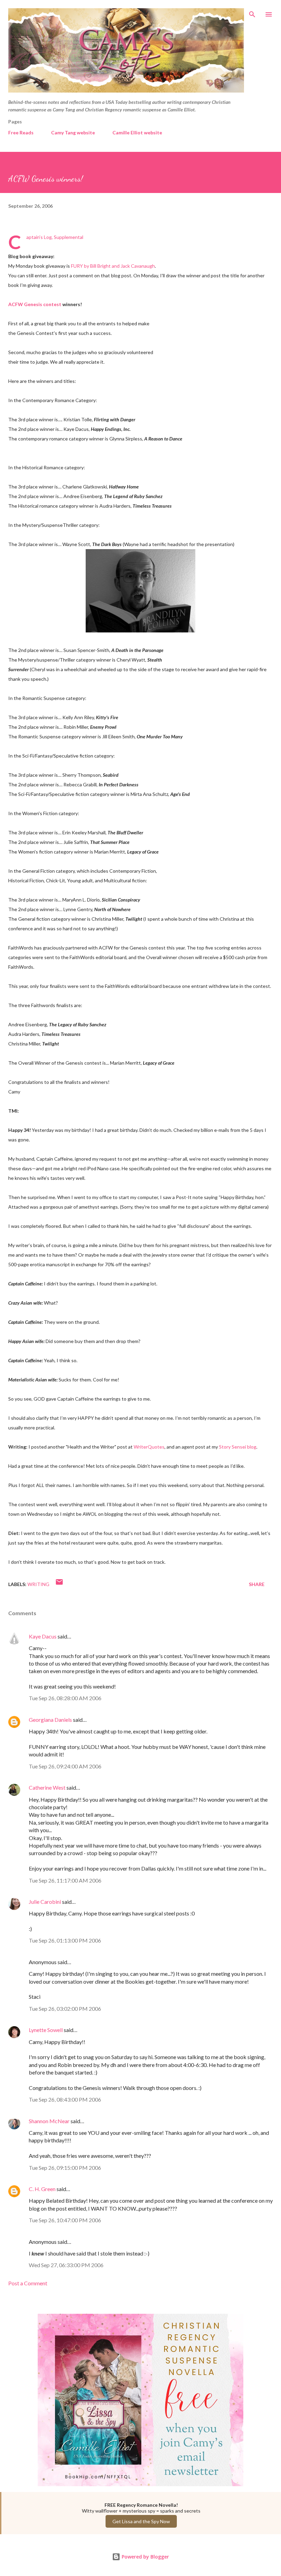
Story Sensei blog (238, 1447)
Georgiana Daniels (50, 1720)
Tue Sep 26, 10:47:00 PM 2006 (65, 2220)
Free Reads (21, 132)
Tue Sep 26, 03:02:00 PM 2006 (65, 2009)
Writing (38, 1584)
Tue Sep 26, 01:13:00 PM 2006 (65, 1940)
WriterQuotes (149, 1447)
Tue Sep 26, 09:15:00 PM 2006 (65, 2168)
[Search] (252, 12)
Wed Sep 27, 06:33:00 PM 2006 (66, 2265)
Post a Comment (28, 2283)
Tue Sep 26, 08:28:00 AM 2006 (65, 1698)
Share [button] (257, 1584)
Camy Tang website (73, 132)
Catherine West (47, 1787)
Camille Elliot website (137, 132)
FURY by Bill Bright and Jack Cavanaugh (113, 266)
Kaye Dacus (43, 1636)
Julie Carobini (45, 1902)
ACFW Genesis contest (35, 304)
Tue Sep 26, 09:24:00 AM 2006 (65, 1766)
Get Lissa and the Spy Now (141, 2521)
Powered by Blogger (145, 2557)
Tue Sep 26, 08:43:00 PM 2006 (65, 2099)
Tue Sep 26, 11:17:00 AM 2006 (65, 1880)
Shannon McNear (49, 2121)
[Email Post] (59, 1584)
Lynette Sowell (46, 2030)
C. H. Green (42, 2189)
